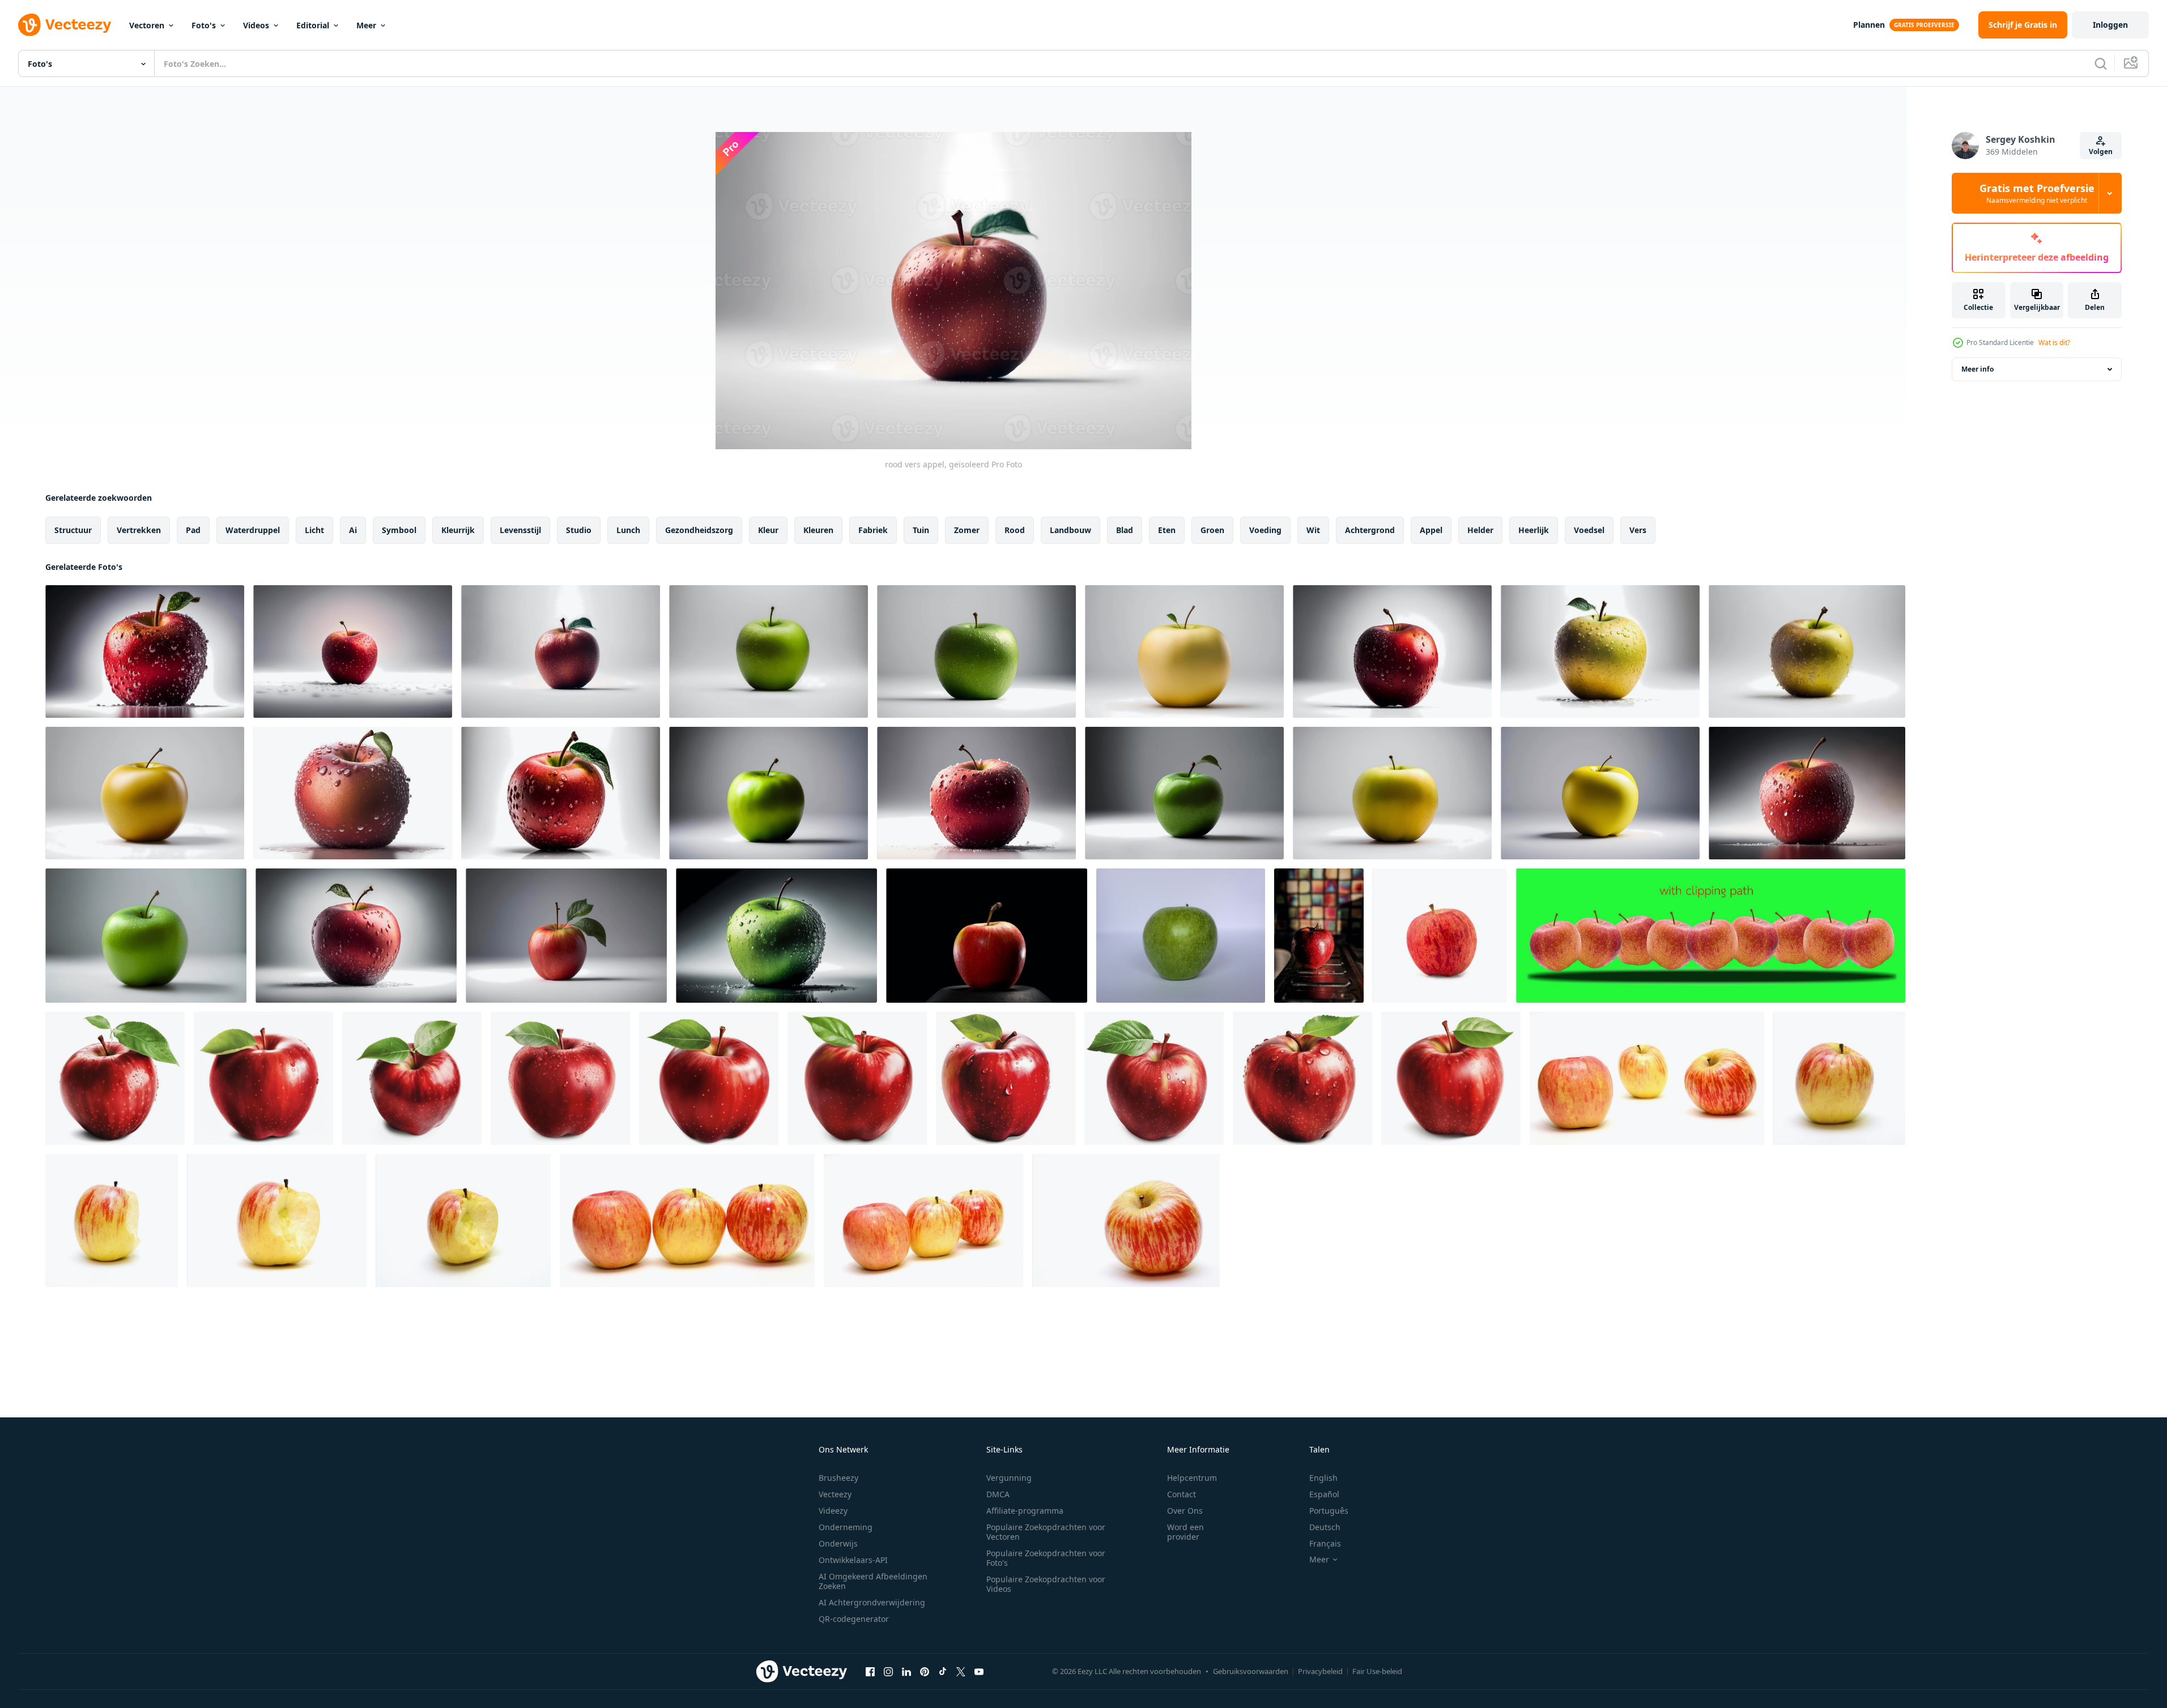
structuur (73, 530)
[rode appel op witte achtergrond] (1440, 936)
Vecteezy (835, 1494)
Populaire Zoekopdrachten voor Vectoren (1046, 1532)
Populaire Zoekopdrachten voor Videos (1046, 1584)
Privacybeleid (1320, 1671)
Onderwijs (838, 1543)
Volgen (2101, 152)
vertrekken (139, 530)
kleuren (818, 530)
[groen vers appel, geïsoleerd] (769, 651)
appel (1431, 530)
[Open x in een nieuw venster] (961, 1671)
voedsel (1589, 530)
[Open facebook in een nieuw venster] (870, 1671)
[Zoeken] (2101, 63)
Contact (1182, 1494)
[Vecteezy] (65, 25)
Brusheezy (838, 1478)
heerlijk (1534, 530)
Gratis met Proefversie (2037, 193)
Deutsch (1325, 1527)
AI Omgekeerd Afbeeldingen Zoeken (873, 1581)
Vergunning (1009, 1478)
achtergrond (1370, 530)
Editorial (313, 25)
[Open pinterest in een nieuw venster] (925, 1671)
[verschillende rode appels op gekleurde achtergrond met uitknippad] (1711, 936)
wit (1313, 530)
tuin (921, 530)
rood (1015, 530)
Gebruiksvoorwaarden (1251, 1671)
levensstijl (520, 530)
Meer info (1977, 369)
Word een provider (1185, 1532)
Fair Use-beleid (1377, 1671)
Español (1324, 1494)
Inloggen (2110, 25)
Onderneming (846, 1527)
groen (1212, 530)
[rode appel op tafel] (1319, 936)
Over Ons (1185, 1511)
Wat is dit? (2054, 342)
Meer (366, 25)
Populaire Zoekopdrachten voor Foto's (1046, 1558)
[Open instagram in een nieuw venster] (888, 1671)
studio (579, 530)
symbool (399, 530)
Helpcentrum (1192, 1478)
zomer (967, 530)
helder (1480, 530)
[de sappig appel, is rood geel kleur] (1647, 1078)
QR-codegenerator (854, 1619)
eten (1167, 530)
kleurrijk (458, 530)
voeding (1265, 530)
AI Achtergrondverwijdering (872, 1602)
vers (1638, 530)
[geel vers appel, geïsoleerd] (1184, 651)
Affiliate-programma (1025, 1511)
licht (314, 530)
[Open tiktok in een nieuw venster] (943, 1671)
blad (1125, 530)
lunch (628, 530)
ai (353, 530)
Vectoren (147, 25)
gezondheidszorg (699, 530)
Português (1329, 1511)
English (1323, 1478)
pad (193, 530)
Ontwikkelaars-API (853, 1560)
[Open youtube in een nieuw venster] (979, 1671)
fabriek (873, 530)
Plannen (1869, 25)
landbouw (1070, 530)
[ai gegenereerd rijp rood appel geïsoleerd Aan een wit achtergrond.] (115, 1078)
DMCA (998, 1494)
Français (1325, 1543)
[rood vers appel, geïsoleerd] (145, 651)
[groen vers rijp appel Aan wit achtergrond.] (1181, 936)
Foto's (204, 25)
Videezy (833, 1511)
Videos (256, 25)
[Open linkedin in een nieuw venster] (906, 1671)
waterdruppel (253, 530)
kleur (768, 530)
